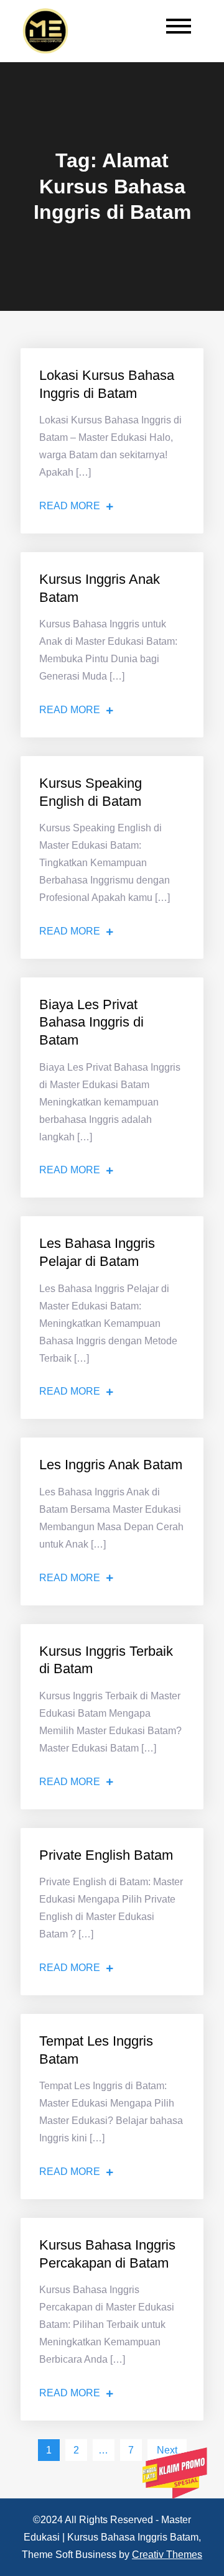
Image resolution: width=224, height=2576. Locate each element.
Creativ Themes (167, 2555)
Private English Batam (106, 1855)
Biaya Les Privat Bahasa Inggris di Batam (91, 1022)
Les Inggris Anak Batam (111, 1465)
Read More (70, 506)
